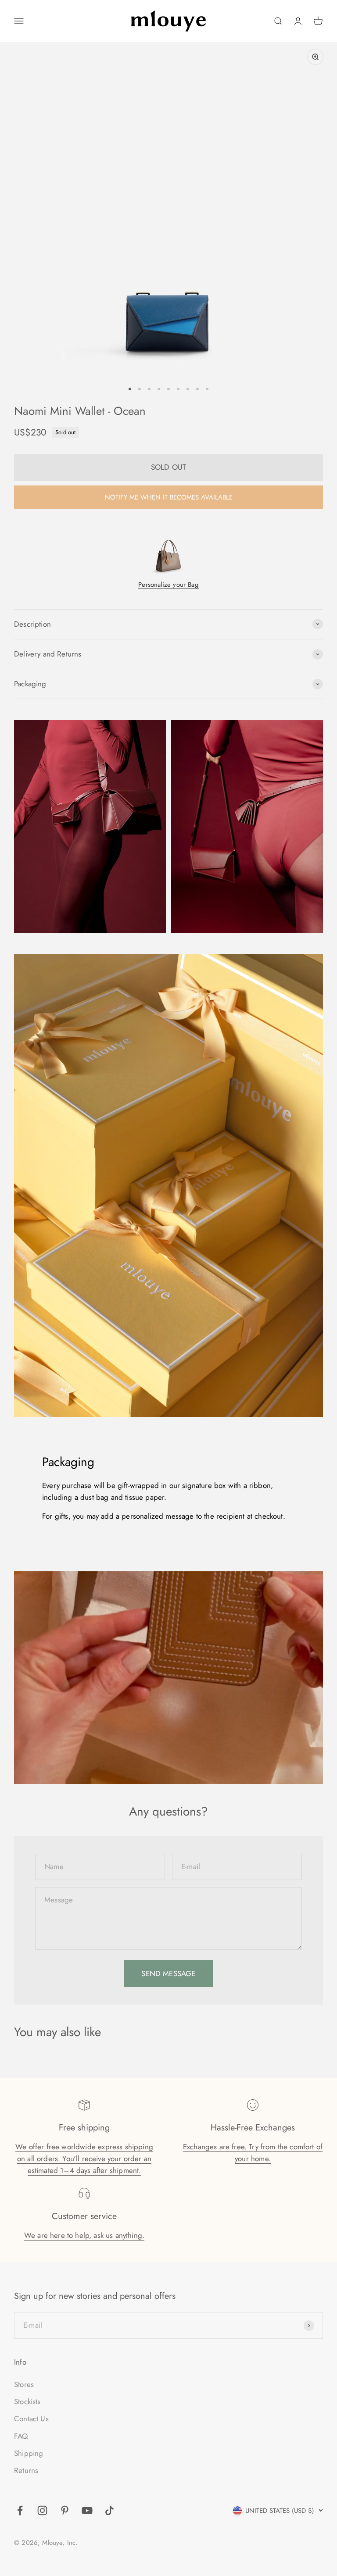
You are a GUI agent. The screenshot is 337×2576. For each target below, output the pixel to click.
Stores (24, 2384)
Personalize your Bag (168, 585)
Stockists (27, 2401)
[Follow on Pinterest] (65, 2510)
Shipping (29, 2453)
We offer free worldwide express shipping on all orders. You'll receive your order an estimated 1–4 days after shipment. (84, 2159)
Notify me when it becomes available (169, 497)
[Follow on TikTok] (109, 2510)
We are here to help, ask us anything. (84, 2235)
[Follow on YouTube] (87, 2510)
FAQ (21, 2436)
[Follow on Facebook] (20, 2510)
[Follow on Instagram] (42, 2510)
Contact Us (31, 2419)
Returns (26, 2470)
